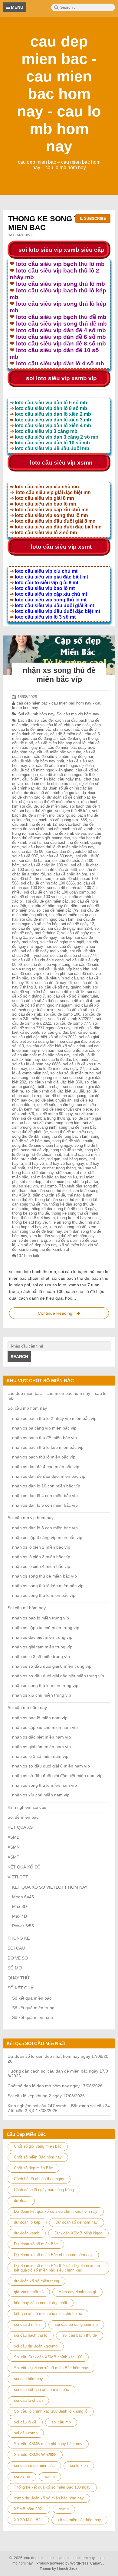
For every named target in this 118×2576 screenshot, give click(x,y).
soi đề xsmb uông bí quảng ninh (53, 1125)
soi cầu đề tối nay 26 (53, 983)
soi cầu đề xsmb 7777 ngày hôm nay (55, 1026)
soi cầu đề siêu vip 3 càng (47, 965)
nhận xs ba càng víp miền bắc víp (44, 1428)
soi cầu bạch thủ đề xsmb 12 (53, 822)
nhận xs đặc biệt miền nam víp (41, 1737)
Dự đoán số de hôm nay (77, 2222)
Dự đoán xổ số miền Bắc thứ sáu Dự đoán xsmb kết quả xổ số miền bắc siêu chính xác (57, 2268)
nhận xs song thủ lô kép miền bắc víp (48, 1586)
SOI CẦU (16, 1948)
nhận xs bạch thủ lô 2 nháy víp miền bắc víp (54, 1418)
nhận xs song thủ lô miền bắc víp (44, 1595)
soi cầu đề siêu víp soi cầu (54, 978)
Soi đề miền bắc (23, 1817)
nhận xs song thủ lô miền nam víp (44, 1785)
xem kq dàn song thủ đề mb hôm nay (62, 1236)
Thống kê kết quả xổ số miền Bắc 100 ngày (52, 2487)
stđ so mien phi (57, 1182)
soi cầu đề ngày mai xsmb (44, 951)
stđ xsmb (48, 1186)
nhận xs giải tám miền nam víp (41, 1747)
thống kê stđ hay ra (38, 1218)
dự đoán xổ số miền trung (36, 2281)
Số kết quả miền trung (33, 2008)
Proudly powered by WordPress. (63, 2563)
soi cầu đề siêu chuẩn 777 (73, 955)
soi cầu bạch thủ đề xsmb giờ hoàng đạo (57, 836)
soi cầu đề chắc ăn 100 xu (45, 865)
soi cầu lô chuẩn (28, 2400)
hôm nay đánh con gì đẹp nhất (41, 2303)
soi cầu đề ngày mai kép (51, 937)
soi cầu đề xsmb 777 (72, 1023)
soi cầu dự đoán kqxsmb (36, 2346)
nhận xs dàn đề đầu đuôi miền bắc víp (49, 1476)
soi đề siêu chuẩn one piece (67, 1109)
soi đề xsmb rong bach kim (57, 1123)
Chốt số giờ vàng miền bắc (38, 2146)
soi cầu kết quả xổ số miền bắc (41, 2390)
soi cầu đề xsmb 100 (62, 1014)
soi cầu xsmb (26, 2433)
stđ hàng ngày (75, 1159)
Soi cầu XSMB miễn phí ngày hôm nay (48, 2444)
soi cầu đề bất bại (34, 861)
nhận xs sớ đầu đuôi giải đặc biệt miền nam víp (57, 1776)
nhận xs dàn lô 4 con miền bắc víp (45, 1496)
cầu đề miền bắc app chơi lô (60, 743)
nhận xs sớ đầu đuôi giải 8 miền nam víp (51, 1766)
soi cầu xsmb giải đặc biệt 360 (55, 1082)
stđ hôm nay (43, 1173)
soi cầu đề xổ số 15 (67, 992)
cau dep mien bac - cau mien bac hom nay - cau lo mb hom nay (59, 94)
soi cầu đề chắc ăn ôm (67, 874)
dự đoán (21, 2201)
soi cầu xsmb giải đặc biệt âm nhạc (55, 1084)
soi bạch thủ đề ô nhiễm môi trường (55, 813)
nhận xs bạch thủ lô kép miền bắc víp (48, 1447)
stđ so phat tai (85, 1182)
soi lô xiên (79, 2466)
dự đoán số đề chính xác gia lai (52, 793)
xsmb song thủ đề (34, 1249)
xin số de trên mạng (29, 1240)
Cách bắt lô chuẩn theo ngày (39, 2179)
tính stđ (92, 1222)
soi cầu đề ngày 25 (29, 928)
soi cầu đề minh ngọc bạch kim (47, 919)
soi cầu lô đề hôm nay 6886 (36, 1064)
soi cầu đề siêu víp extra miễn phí (54, 971)
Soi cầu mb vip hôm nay (78, 714)
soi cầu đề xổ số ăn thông (35, 1001)
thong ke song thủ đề (31, 1213)
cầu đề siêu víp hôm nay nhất (38, 761)
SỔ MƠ (15, 1968)
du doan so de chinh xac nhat (51, 784)
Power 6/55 (23, 1926)
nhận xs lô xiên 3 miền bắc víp (41, 1557)
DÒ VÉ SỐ (18, 1958)
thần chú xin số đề (49, 1195)
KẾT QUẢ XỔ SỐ (24, 1867)
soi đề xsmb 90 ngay (54, 1114)
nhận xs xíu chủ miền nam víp (41, 1795)
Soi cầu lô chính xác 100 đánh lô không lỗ (51, 2411)
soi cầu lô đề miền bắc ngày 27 (57, 1069)
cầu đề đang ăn (44, 738)
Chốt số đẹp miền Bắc (33, 2168)
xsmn (64, 2509)
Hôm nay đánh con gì (77, 2292)
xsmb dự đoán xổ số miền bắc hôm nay (49, 2498)
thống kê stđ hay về (29, 1222)
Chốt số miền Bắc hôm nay (38, 2157)
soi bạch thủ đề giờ (36, 811)
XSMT (13, 1857)
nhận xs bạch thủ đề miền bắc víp (44, 1438)
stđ (66, 1154)
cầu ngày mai (70, 779)
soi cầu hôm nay (28, 2379)
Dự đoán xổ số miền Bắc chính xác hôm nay (53, 2255)
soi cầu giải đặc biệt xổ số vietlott (56, 1046)
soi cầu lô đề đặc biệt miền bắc (69, 1059)
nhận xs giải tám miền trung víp (42, 1647)
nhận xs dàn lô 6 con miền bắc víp (45, 1505)
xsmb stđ (61, 1249)
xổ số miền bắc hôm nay (79, 2520)
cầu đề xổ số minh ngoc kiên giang (43, 770)
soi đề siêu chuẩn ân (53, 1100)
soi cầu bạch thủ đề (80, 2335)
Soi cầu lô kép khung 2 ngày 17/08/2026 (46, 2096)
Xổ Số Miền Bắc (28, 2520)
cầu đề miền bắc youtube (59, 752)
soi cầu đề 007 (25, 856)
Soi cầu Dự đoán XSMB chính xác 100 (48, 2357)
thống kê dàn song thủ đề (57, 1200)
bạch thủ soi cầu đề (35, 720)
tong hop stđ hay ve (29, 1227)
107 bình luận (28, 1256)
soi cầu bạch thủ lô (31, 2335)
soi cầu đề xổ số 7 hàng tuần (73, 996)
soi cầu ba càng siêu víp (76, 2324)
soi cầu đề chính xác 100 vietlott (54, 894)
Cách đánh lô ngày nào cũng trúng (44, 2190)
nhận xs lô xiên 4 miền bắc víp (41, 1566)
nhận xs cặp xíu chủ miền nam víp (45, 1727)
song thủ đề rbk (26, 1136)
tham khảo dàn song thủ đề (43, 1191)
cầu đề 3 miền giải (66, 734)
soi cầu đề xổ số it (76, 1001)
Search (19, 1357)
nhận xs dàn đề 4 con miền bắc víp (46, 1467)
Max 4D (20, 1916)
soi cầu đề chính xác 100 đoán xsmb (56, 892)
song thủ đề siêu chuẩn (73, 1141)
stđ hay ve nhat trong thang (52, 1168)
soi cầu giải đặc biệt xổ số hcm (69, 1032)
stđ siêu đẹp (30, 1182)
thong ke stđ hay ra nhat (79, 1218)
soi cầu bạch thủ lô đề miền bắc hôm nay (58, 847)
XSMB (13, 1837)
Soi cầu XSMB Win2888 (35, 2455)
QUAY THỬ (19, 1978)
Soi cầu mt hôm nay (27, 1608)
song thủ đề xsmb (66, 1150)
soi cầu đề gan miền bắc (47, 901)
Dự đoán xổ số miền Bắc (36, 2244)
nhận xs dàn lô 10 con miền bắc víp (46, 1486)
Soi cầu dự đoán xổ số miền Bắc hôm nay (51, 2368)
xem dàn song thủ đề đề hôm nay (54, 1229)
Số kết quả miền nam (33, 2017)
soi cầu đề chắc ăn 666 (56, 870)
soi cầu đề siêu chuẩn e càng (38, 960)
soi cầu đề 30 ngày (57, 856)
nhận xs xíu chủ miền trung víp (42, 1695)
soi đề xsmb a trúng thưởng (45, 1118)
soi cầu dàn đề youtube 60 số (72, 851)
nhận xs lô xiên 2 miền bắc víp (41, 1547)
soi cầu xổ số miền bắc (34, 2466)
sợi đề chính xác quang (66, 1096)
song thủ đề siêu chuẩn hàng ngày (42, 1145)
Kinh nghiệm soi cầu (27, 1807)
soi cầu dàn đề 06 (28, 851)
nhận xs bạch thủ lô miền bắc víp (44, 1457)
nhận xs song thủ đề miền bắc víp (49, 802)
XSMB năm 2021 (29, 2509)
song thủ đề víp (34, 1150)
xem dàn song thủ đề (68, 1227)
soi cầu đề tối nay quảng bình (64, 987)
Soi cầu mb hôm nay (36, 714)
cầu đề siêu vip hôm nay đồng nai (63, 757)
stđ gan (54, 1159)
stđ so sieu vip (25, 1186)
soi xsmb (22, 2476)
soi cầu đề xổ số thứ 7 (78, 1010)
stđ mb (80, 1173)
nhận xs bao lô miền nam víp (40, 1718)
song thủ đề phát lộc (30, 1132)
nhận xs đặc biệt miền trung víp (42, 1637)
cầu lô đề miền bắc (39, 779)
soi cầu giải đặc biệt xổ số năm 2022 (44, 1037)
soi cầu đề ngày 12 (77, 924)
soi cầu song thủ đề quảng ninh (57, 1075)
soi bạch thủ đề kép (72, 811)
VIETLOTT (18, 1877)
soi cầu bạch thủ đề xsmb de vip (57, 833)
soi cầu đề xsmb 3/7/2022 (71, 1019)
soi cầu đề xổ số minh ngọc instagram (56, 1003)
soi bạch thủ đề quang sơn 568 (60, 820)
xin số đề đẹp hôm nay (37, 1245)
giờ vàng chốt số (29, 2292)
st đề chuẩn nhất (46, 1154)
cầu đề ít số (23, 743)
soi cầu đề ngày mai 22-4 (70, 928)
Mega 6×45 (23, 1897)
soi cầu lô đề (69, 1050)
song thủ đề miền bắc (78, 1127)
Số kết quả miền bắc (32, 1998)
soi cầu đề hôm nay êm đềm (53, 906)
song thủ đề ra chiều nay (72, 1132)
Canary (97, 2563)
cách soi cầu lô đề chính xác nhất (60, 725)
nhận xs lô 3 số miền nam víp (40, 1756)
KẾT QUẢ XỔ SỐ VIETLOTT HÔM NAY (50, 1887)
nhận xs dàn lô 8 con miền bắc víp (45, 1528)
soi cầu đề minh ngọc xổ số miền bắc (54, 922)
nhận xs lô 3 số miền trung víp (41, 1657)
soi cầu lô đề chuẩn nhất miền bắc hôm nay (56, 1053)
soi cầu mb (61, 2422)
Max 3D (20, 1906)
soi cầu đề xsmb (27, 1014)
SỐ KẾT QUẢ (20, 1988)
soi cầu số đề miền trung (72, 1073)
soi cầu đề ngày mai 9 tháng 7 (56, 931)
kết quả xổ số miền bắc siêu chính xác (48, 2314)
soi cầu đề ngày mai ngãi (62, 942)
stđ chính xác (33, 1159)
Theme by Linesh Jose (59, 2569)
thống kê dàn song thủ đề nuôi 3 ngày (63, 1209)
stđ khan (64, 1173)
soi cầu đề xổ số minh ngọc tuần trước (55, 1007)
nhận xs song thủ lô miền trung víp (45, 1685)
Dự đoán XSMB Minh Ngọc (78, 2233)
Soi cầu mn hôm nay (27, 1707)
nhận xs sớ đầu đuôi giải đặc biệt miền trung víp (58, 1676)
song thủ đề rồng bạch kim (65, 1136)
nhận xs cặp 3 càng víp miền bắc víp (47, 1537)
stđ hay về (35, 1163)
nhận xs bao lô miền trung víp (41, 1618)
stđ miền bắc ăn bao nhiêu (54, 1177)
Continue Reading (61, 1315)
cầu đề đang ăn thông (79, 738)
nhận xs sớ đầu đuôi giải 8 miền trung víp (52, 1666)
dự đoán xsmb (27, 2233)
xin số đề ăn (60, 1240)
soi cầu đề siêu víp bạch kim (64, 969)
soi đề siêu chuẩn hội (56, 1105)
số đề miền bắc (54, 806)
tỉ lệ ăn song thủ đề (66, 1222)
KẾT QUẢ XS (20, 1827)
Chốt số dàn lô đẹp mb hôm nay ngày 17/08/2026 (55, 2086)
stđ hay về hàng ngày (65, 1163)
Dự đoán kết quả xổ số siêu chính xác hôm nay (56, 2211)
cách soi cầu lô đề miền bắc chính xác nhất (56, 727)
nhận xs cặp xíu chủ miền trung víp (46, 1628)
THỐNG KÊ (19, 1938)
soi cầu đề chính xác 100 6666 (48, 883)
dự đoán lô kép (27, 2222)
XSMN (14, 1847)
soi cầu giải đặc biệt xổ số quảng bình (56, 1039)
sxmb (50, 2476)
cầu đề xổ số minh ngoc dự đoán (65, 766)
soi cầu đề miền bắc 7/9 (57, 910)
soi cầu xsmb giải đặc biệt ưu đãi (55, 1091)
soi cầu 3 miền (27, 2324)
